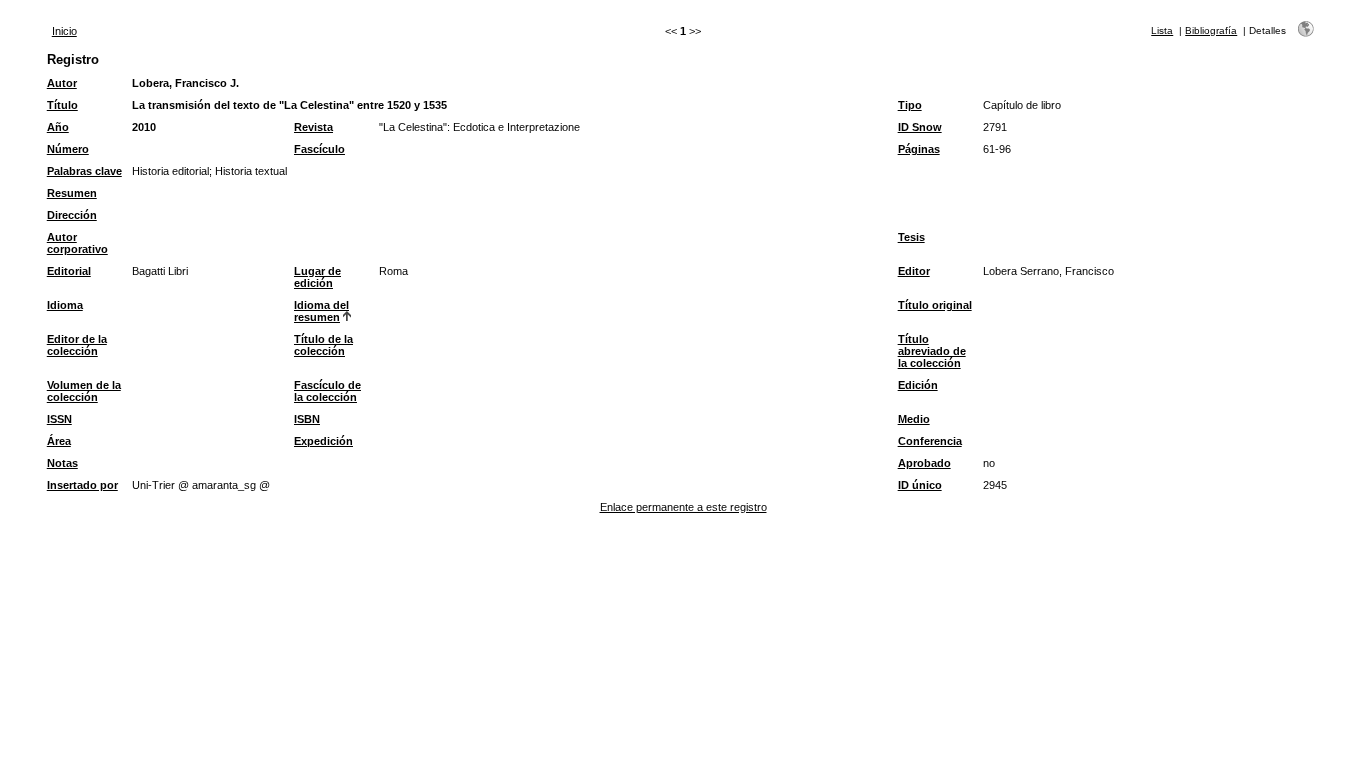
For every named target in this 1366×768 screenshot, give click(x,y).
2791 (995, 127)
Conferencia (930, 441)
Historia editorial (170, 171)
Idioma (65, 305)
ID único (920, 485)
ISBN (307, 419)
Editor (914, 271)
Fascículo (319, 149)
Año (58, 127)
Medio (914, 419)
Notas (62, 463)
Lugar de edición (317, 277)
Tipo (910, 105)
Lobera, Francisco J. (185, 83)
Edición (918, 385)
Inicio (64, 31)
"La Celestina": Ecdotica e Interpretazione (479, 127)
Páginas (919, 149)
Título (62, 105)
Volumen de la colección (84, 391)
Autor (62, 83)
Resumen (72, 193)
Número (68, 149)
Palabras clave (84, 171)
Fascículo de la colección (327, 391)
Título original (935, 305)
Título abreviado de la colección (932, 351)
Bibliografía (1211, 30)
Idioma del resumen (321, 311)
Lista (1162, 30)
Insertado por (82, 485)
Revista (313, 127)
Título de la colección (323, 345)
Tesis (911, 237)
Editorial (69, 271)
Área (59, 441)
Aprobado (924, 463)
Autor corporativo (77, 243)
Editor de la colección (77, 345)
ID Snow (920, 127)
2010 (144, 127)
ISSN (59, 419)
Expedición (323, 441)
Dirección (72, 215)
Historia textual (251, 171)
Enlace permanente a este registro (683, 507)
